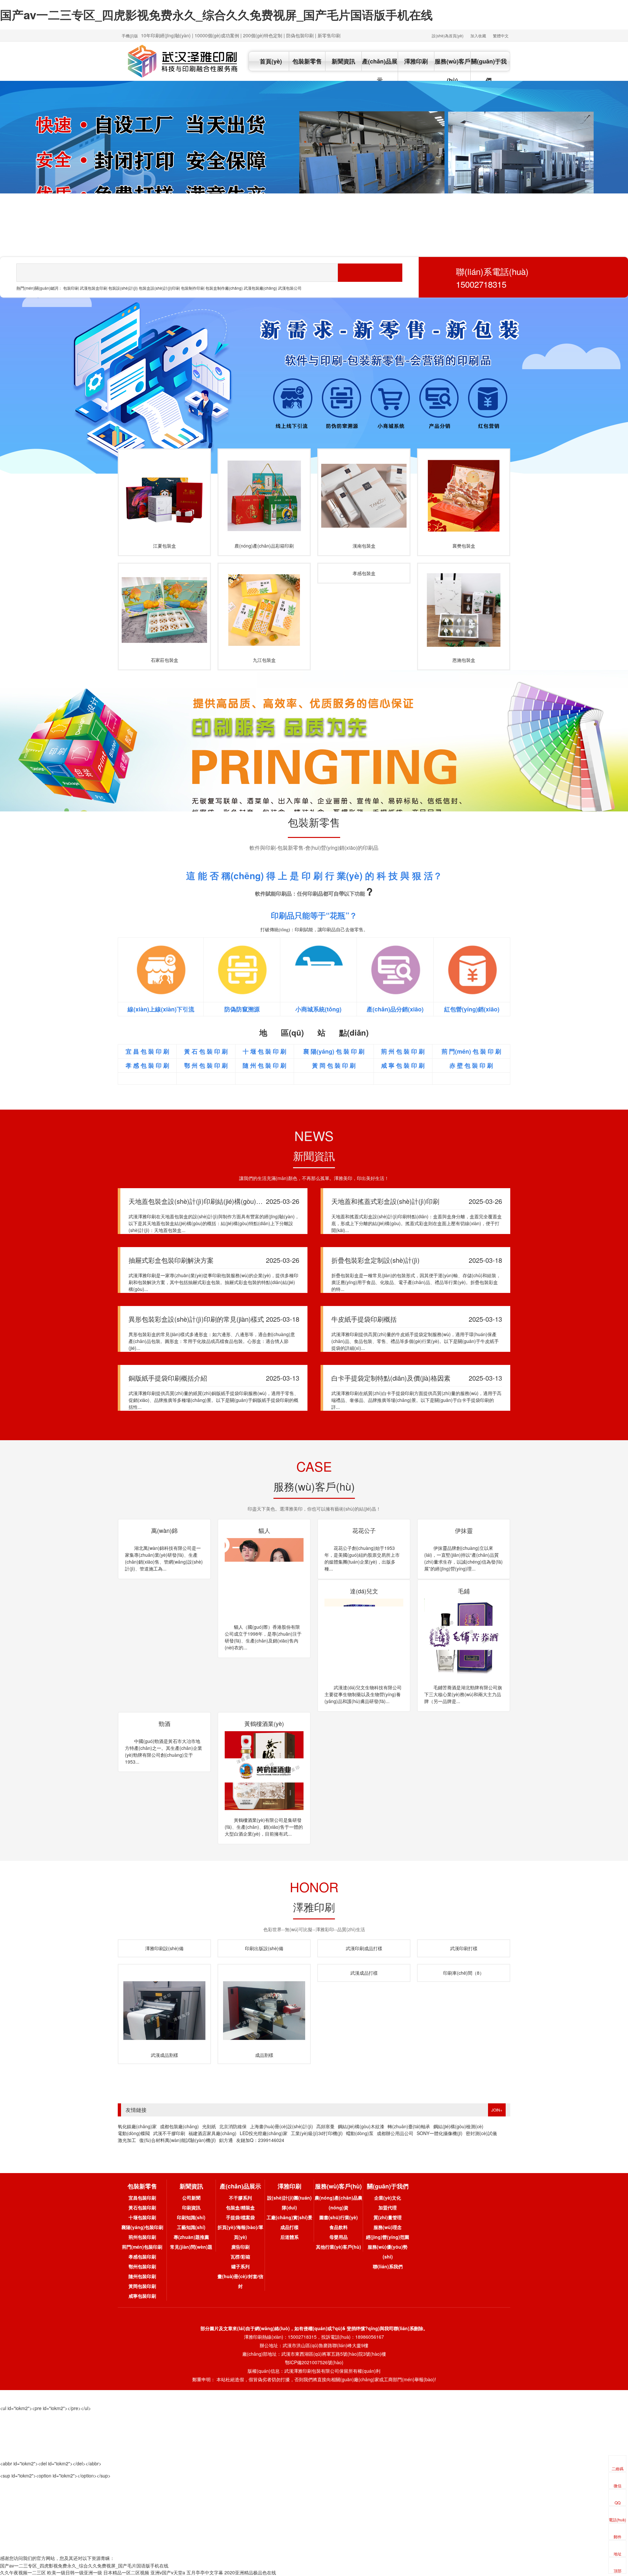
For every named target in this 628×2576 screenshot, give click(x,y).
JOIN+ (497, 2116)
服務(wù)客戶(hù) (453, 71)
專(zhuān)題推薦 (191, 2243)
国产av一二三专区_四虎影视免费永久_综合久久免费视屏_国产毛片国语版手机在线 (216, 14)
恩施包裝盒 (464, 660)
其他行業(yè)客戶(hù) (339, 2253)
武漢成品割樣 (165, 2061)
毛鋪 (165, 1723)
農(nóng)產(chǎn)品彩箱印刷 (264, 546)
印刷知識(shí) (191, 2224)
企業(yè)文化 (388, 2204)
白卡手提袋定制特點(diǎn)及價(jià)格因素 (391, 1378)
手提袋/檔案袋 (240, 2224)
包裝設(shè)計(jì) (123, 288)
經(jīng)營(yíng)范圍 (388, 2243)
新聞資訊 (343, 61)
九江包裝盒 (264, 660)
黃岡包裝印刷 (142, 2293)
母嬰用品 (339, 2243)
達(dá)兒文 (464, 1591)
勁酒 (264, 1723)
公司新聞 (191, 2204)
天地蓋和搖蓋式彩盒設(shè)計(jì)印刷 (385, 1201)
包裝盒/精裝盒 (240, 2214)
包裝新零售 (307, 61)
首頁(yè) (271, 61)
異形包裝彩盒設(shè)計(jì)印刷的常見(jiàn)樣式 (196, 1319)
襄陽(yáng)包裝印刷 (142, 2234)
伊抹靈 (464, 1530)
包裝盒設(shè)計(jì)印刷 (159, 288)
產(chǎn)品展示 (380, 71)
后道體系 (289, 2243)
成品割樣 (264, 2061)
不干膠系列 (240, 2204)
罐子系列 (240, 2273)
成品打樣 (289, 2234)
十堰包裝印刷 (142, 2224)
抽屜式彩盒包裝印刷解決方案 (171, 1260)
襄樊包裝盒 (464, 546)
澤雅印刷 (416, 61)
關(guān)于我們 (489, 71)
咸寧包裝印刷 (142, 2302)
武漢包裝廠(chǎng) (260, 288)
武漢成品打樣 (364, 1979)
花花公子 (364, 1530)
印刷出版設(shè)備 (264, 1955)
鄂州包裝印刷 (142, 2273)
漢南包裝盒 (364, 546)
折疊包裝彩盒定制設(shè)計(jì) (375, 1260)
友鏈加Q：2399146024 (260, 2147)
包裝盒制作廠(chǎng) (224, 288)
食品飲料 (339, 2234)
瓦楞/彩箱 (240, 2263)
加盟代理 (388, 2214)
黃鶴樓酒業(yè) (364, 1723)
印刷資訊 (191, 2214)
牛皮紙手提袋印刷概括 (364, 1319)
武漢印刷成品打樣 (364, 1955)
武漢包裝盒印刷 (94, 288)
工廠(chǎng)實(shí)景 (289, 2224)
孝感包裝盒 (364, 573)
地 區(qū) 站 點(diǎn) (314, 1032)
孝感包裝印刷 (142, 2263)
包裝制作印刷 (193, 288)
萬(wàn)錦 (164, 1530)
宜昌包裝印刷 (142, 2204)
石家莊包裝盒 (165, 660)
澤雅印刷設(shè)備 (164, 1955)
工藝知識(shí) (191, 2234)
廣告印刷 (240, 2253)
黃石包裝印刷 (142, 2214)
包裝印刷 (71, 288)
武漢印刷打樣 (464, 1955)
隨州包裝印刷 (142, 2283)
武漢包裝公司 (290, 288)
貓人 (264, 1530)
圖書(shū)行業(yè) (339, 2224)
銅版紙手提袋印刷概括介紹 (168, 1378)
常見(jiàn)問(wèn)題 (191, 2253)
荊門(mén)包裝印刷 (142, 2253)
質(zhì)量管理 (388, 2224)
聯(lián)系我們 (388, 2273)
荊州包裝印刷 (142, 2243)
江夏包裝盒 (165, 546)
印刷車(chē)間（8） (464, 2061)
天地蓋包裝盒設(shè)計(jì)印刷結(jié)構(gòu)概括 (199, 1201)
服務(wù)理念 (388, 2234)
